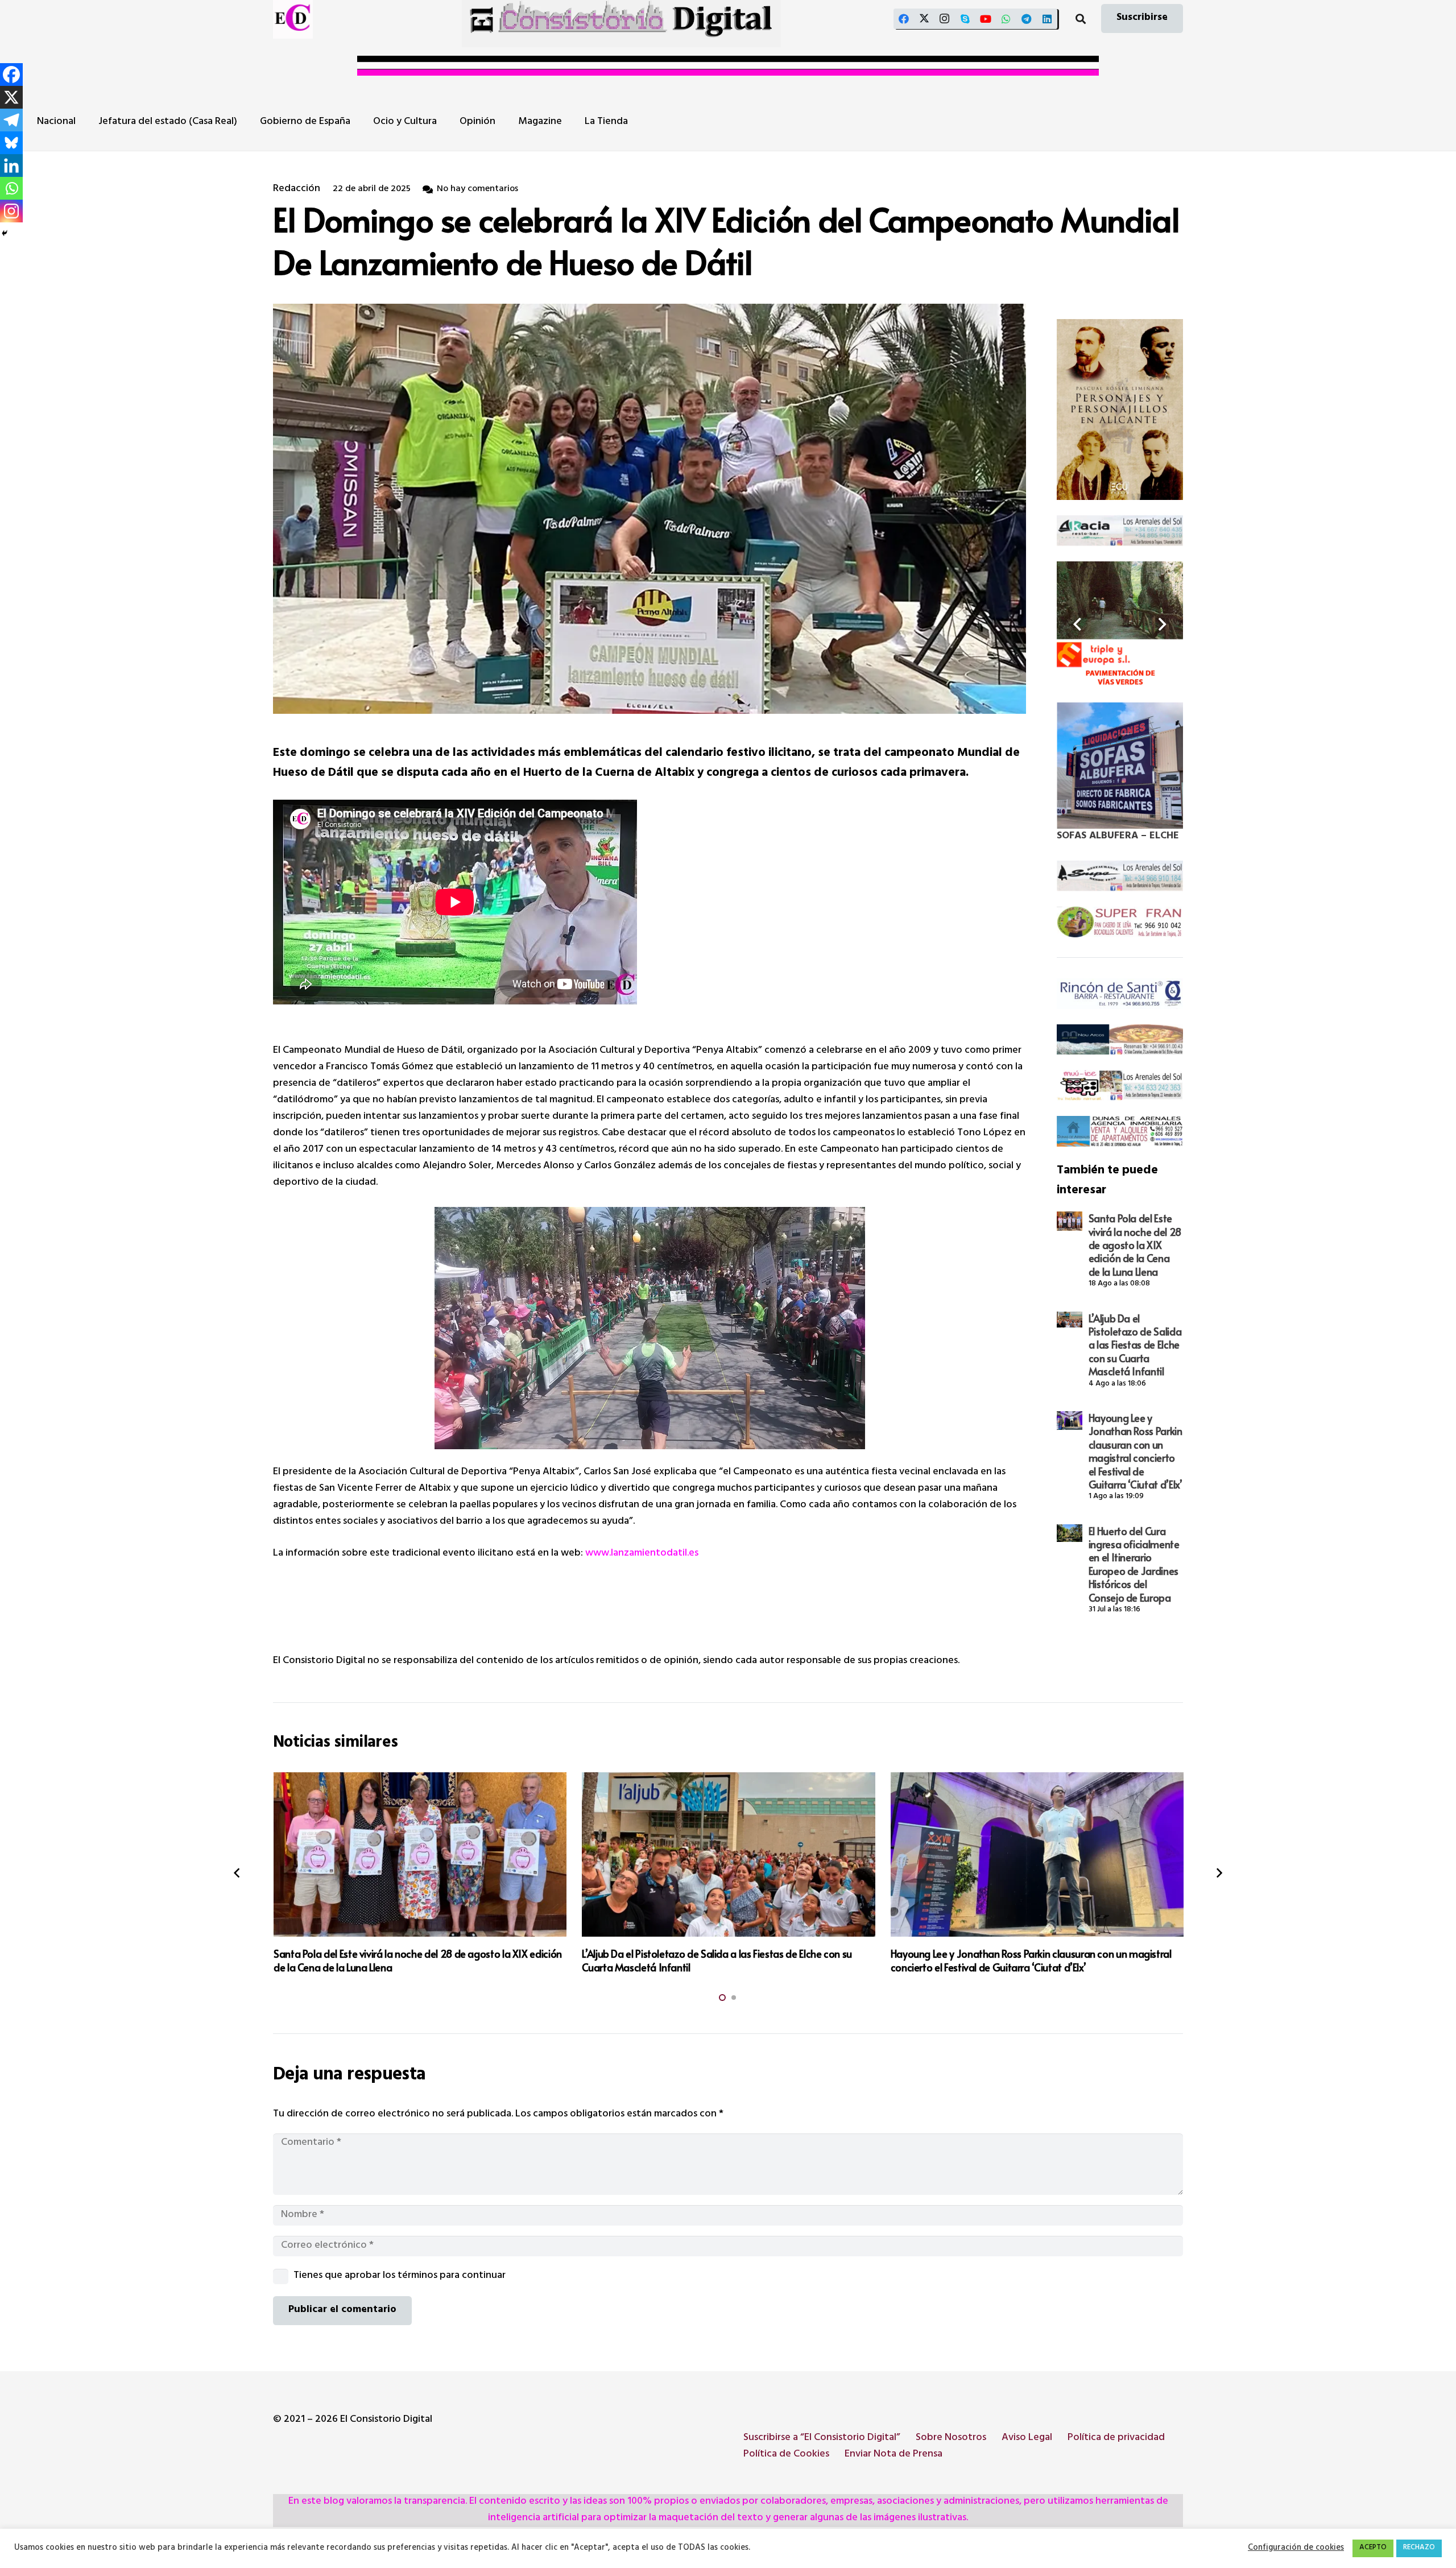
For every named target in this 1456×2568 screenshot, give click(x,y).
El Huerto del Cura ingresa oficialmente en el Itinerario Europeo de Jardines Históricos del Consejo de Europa (1134, 1564)
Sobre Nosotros (951, 2438)
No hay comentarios (477, 190)
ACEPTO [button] (1373, 2548)
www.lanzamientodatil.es (642, 1554)
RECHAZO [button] (1419, 2548)
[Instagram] (945, 19)
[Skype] (965, 19)
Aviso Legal (1027, 2438)
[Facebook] (904, 19)
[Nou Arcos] (1120, 1040)
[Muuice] (1120, 1085)
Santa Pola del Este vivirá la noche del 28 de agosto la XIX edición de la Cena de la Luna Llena (1135, 1245)
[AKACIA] (1120, 531)
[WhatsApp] (1006, 19)
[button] (1081, 19)
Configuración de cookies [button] (1296, 2549)
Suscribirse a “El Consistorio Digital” (822, 2438)
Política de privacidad (1116, 2438)
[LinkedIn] (1047, 19)
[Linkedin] (11, 166)
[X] (924, 19)
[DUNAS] (1120, 1131)
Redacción (297, 190)
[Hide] (5, 233)
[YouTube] (986, 19)
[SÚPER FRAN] (1120, 922)
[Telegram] (1027, 19)
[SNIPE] (1120, 876)
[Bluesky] (11, 143)
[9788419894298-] (1120, 410)
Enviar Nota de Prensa (894, 2455)
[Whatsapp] (11, 188)
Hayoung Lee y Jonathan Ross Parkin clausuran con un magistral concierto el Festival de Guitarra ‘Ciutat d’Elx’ (1136, 1451)
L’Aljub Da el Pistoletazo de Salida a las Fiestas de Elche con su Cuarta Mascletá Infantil (1135, 1345)
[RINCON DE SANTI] (1120, 994)
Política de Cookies (786, 2455)
